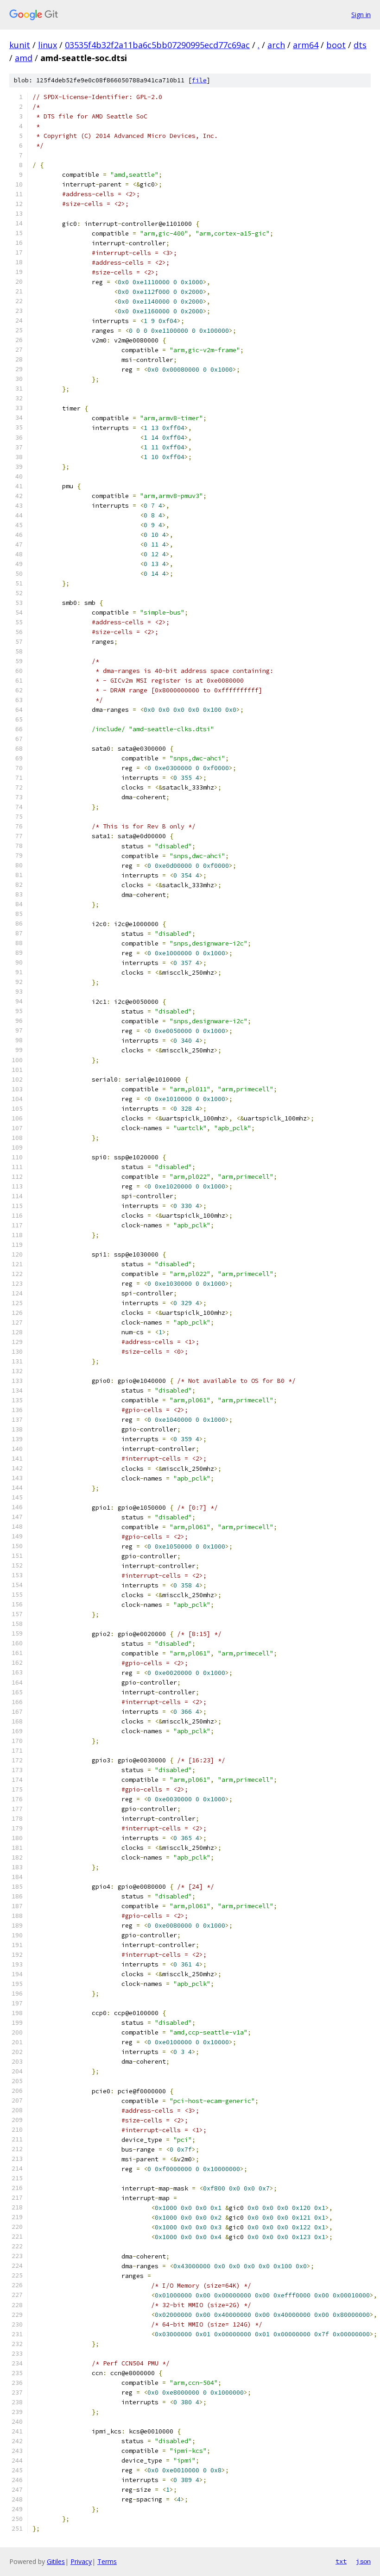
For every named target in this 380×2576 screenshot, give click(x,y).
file (199, 80)
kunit (20, 45)
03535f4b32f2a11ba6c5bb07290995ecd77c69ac (157, 45)
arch (276, 45)
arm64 (306, 45)
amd (24, 58)
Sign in (361, 15)
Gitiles (56, 2561)
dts (360, 45)
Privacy (81, 2561)
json (363, 2561)
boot (336, 45)
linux (47, 45)
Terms (107, 2561)
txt (341, 2561)
